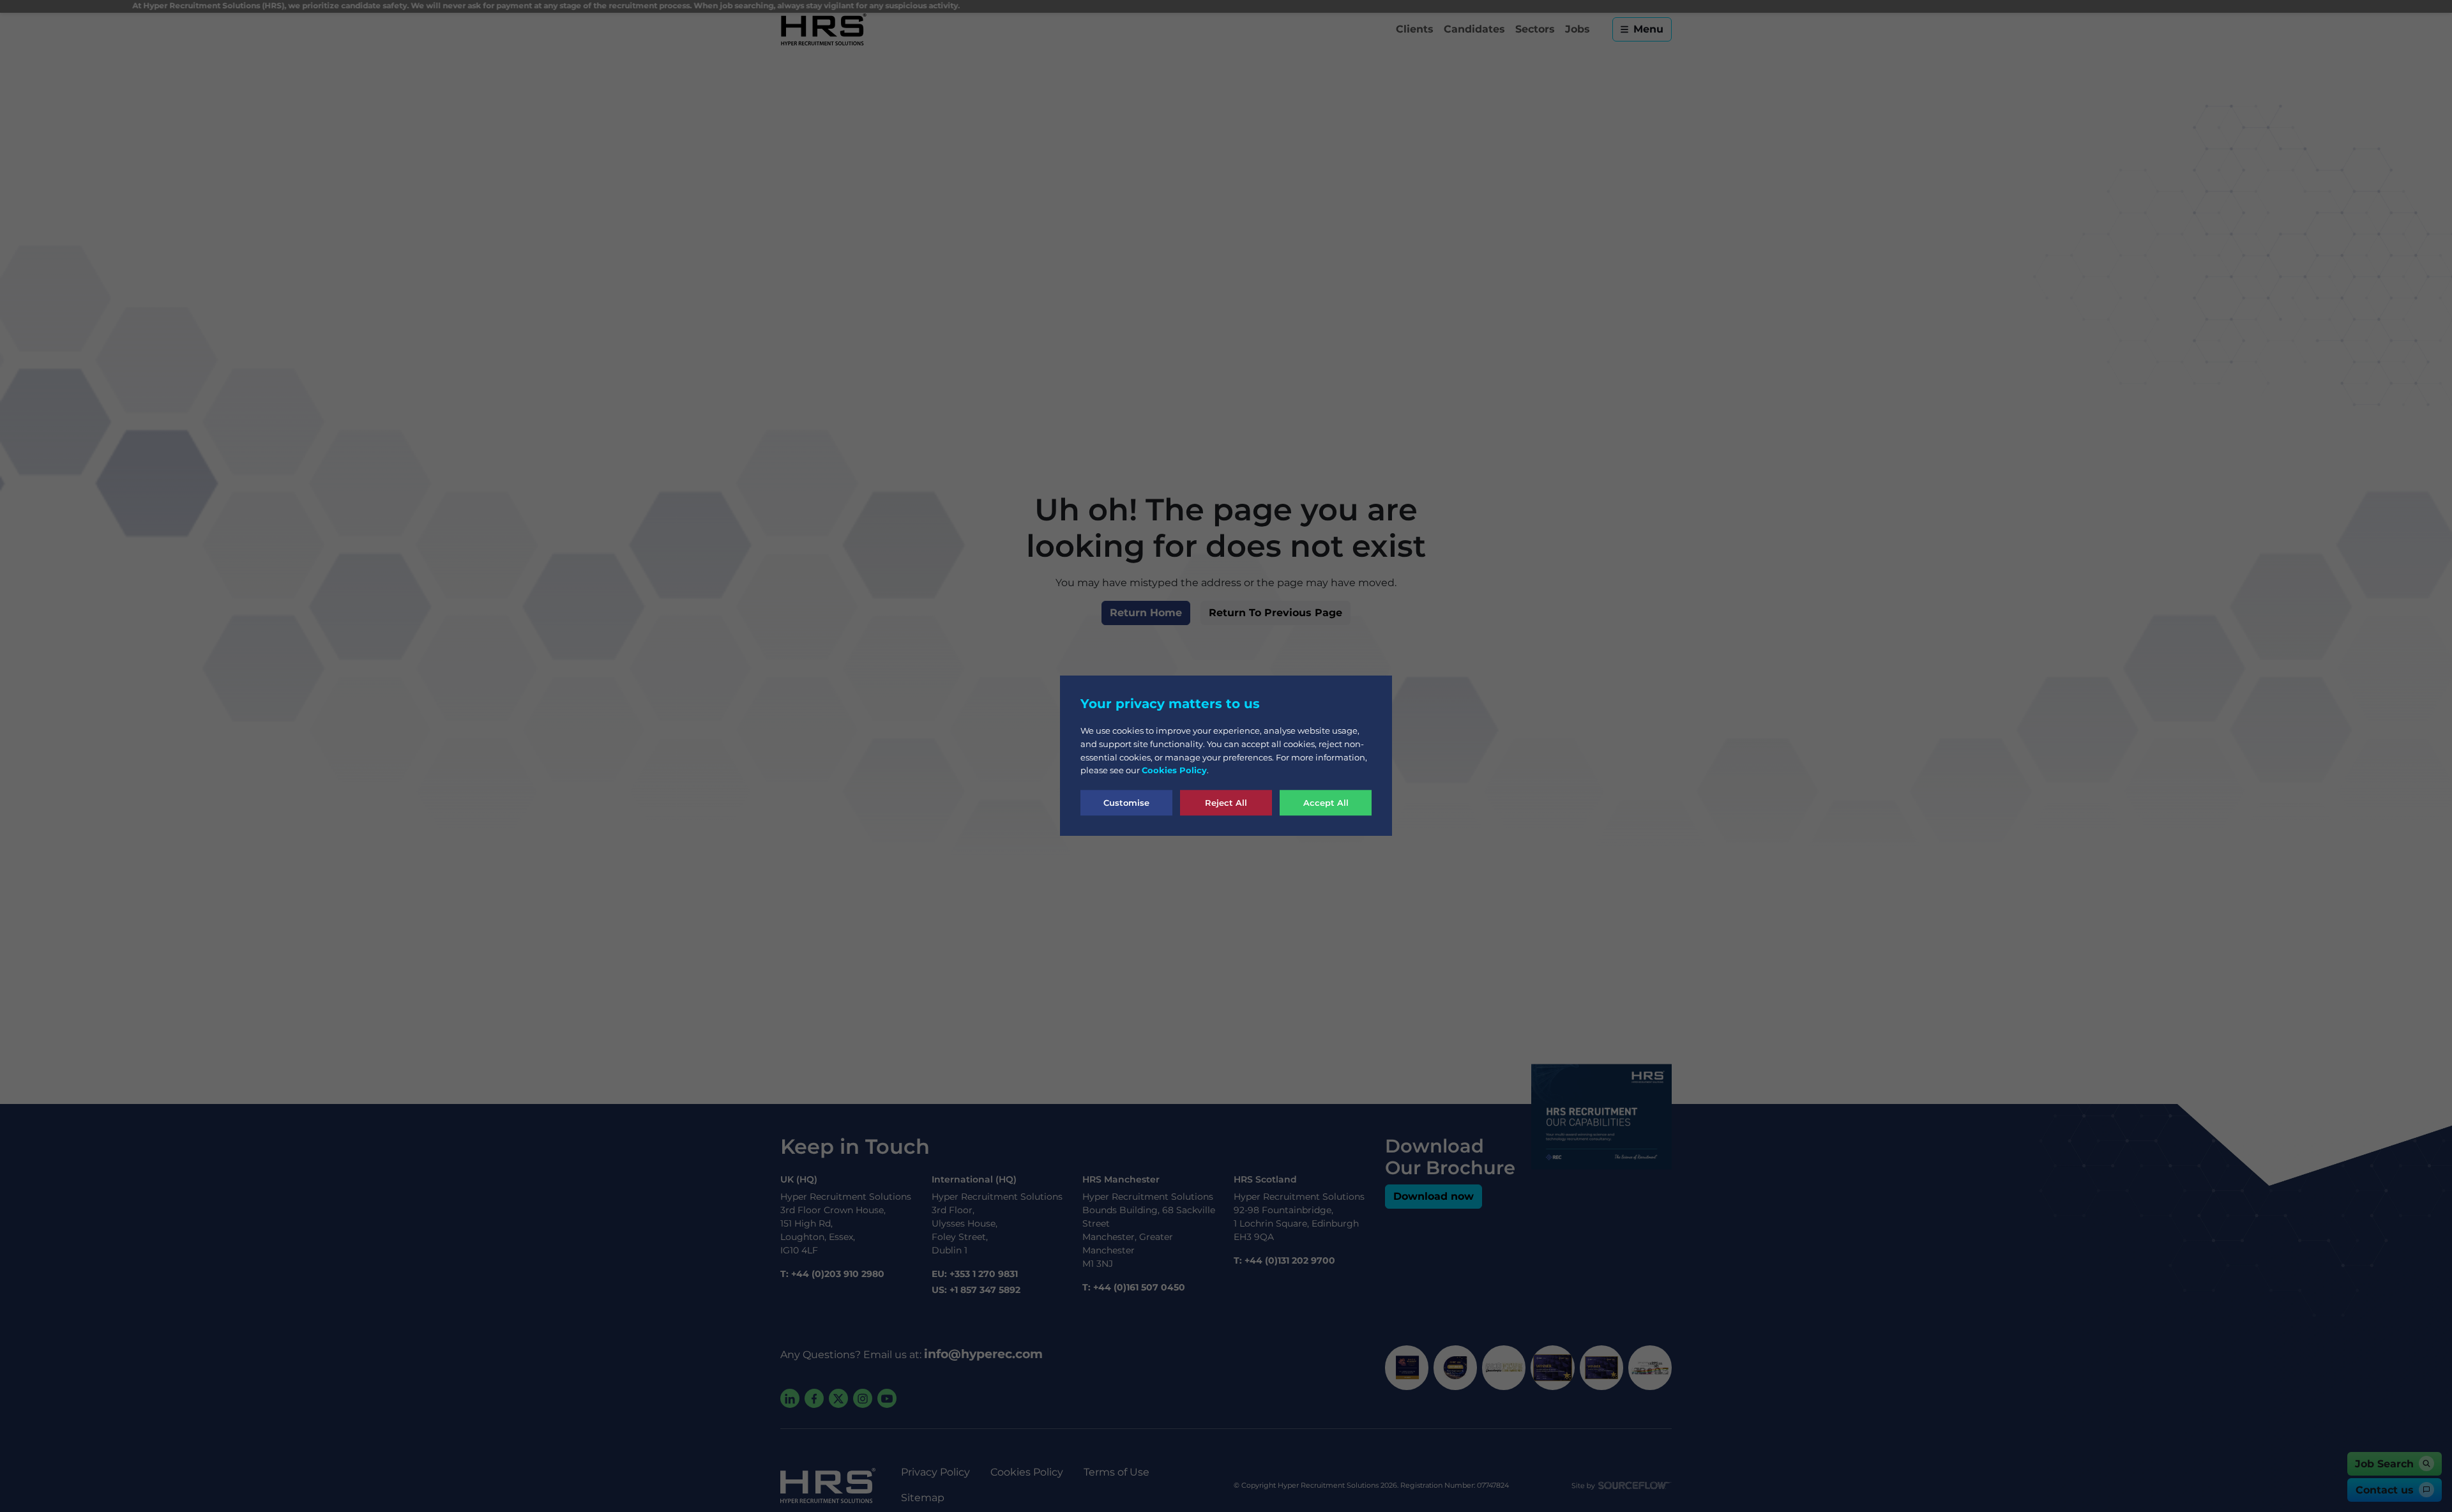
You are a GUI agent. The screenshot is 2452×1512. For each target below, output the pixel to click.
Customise (1126, 803)
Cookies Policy (1174, 771)
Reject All (1226, 803)
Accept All (1326, 803)
